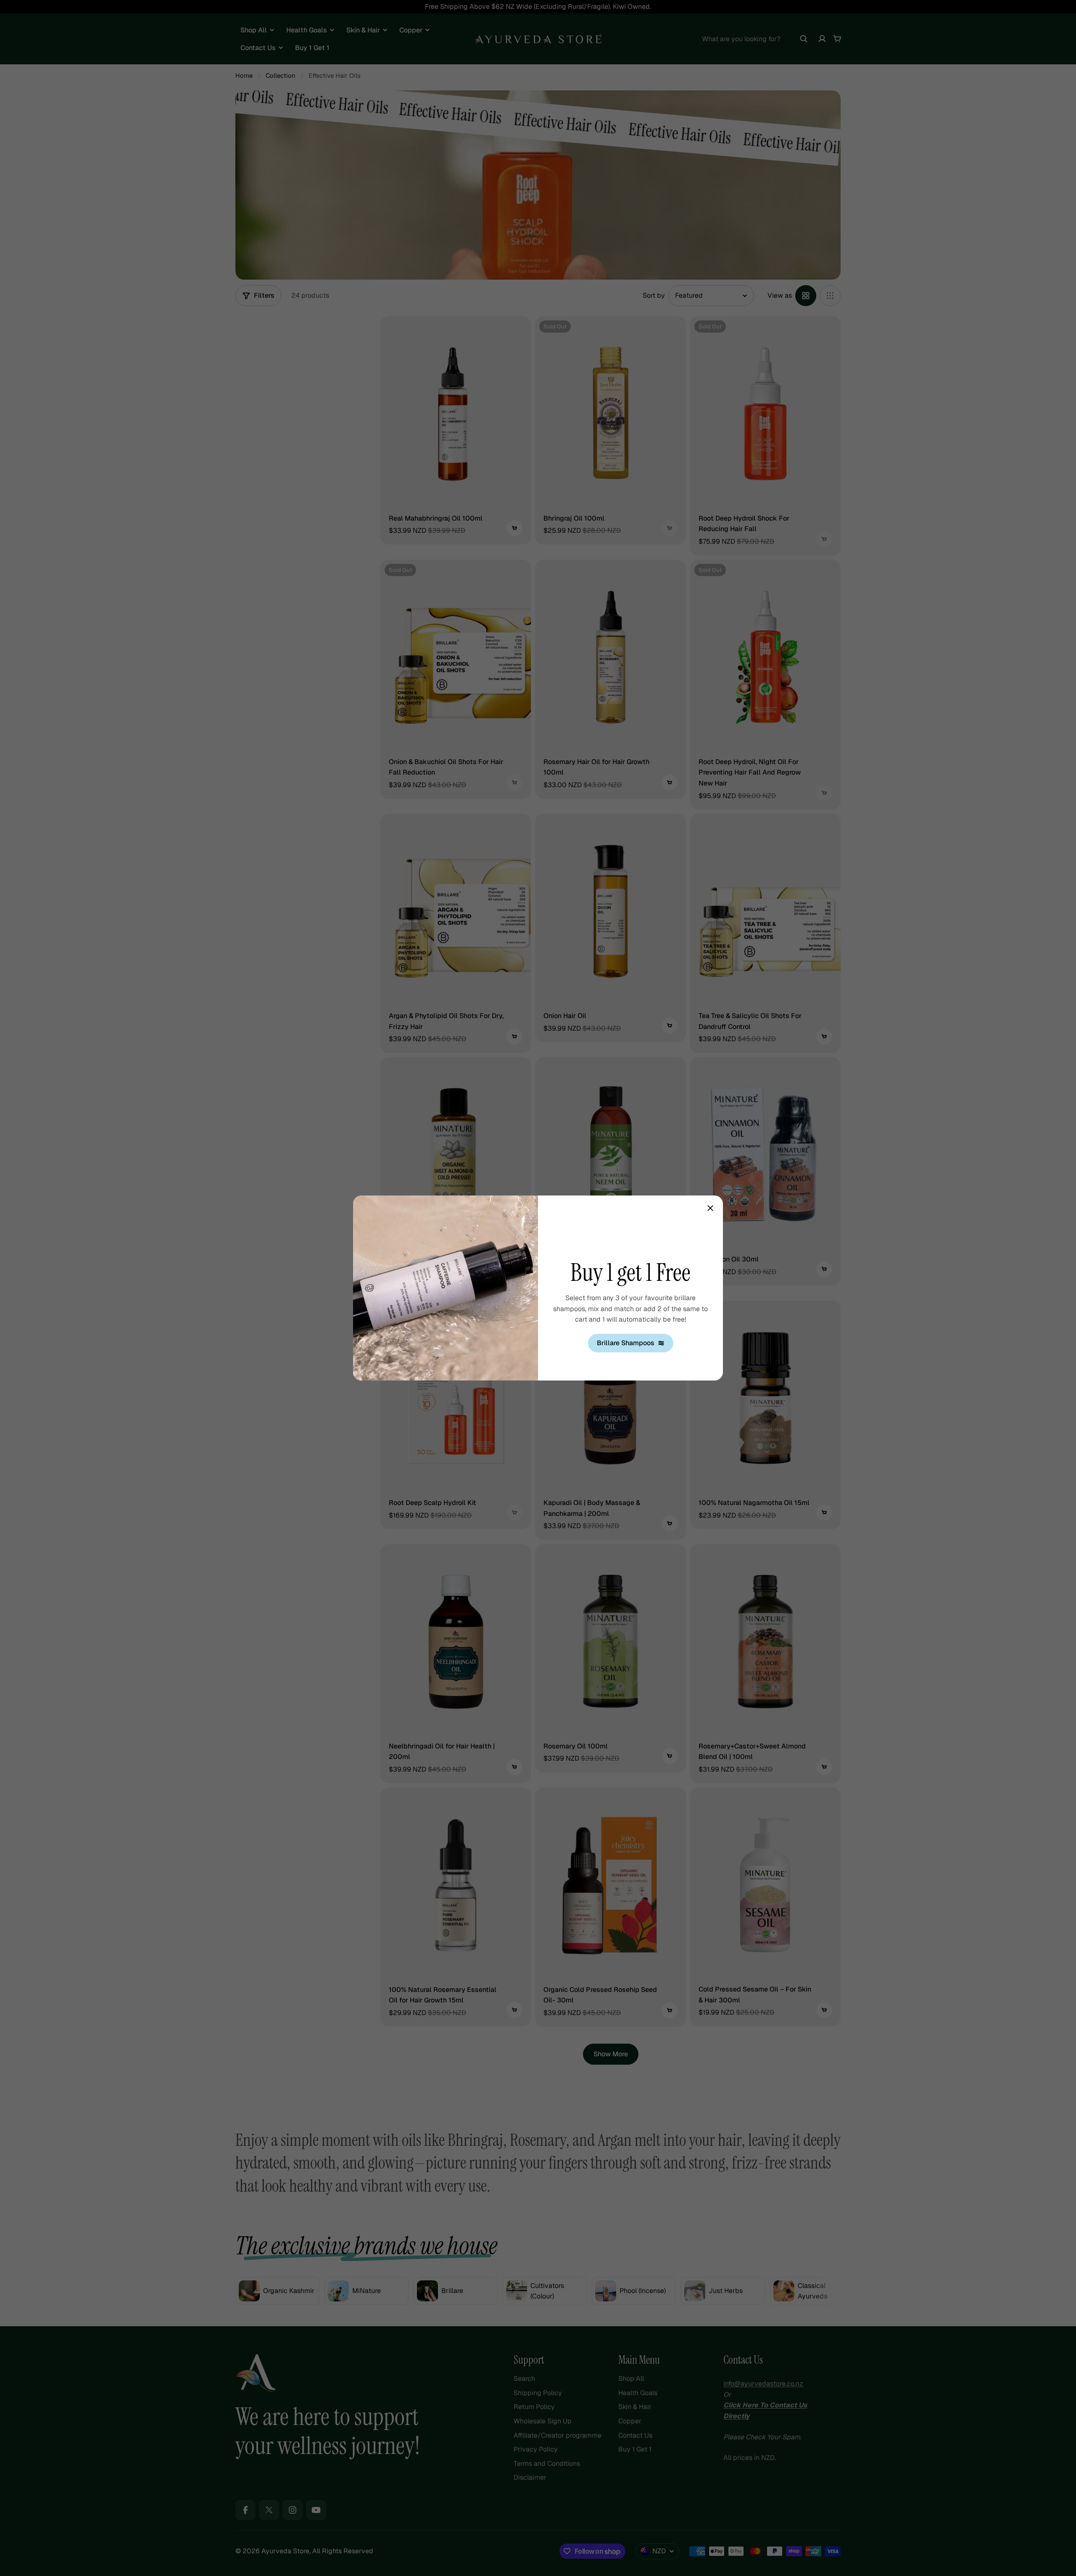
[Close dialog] (710, 1208)
